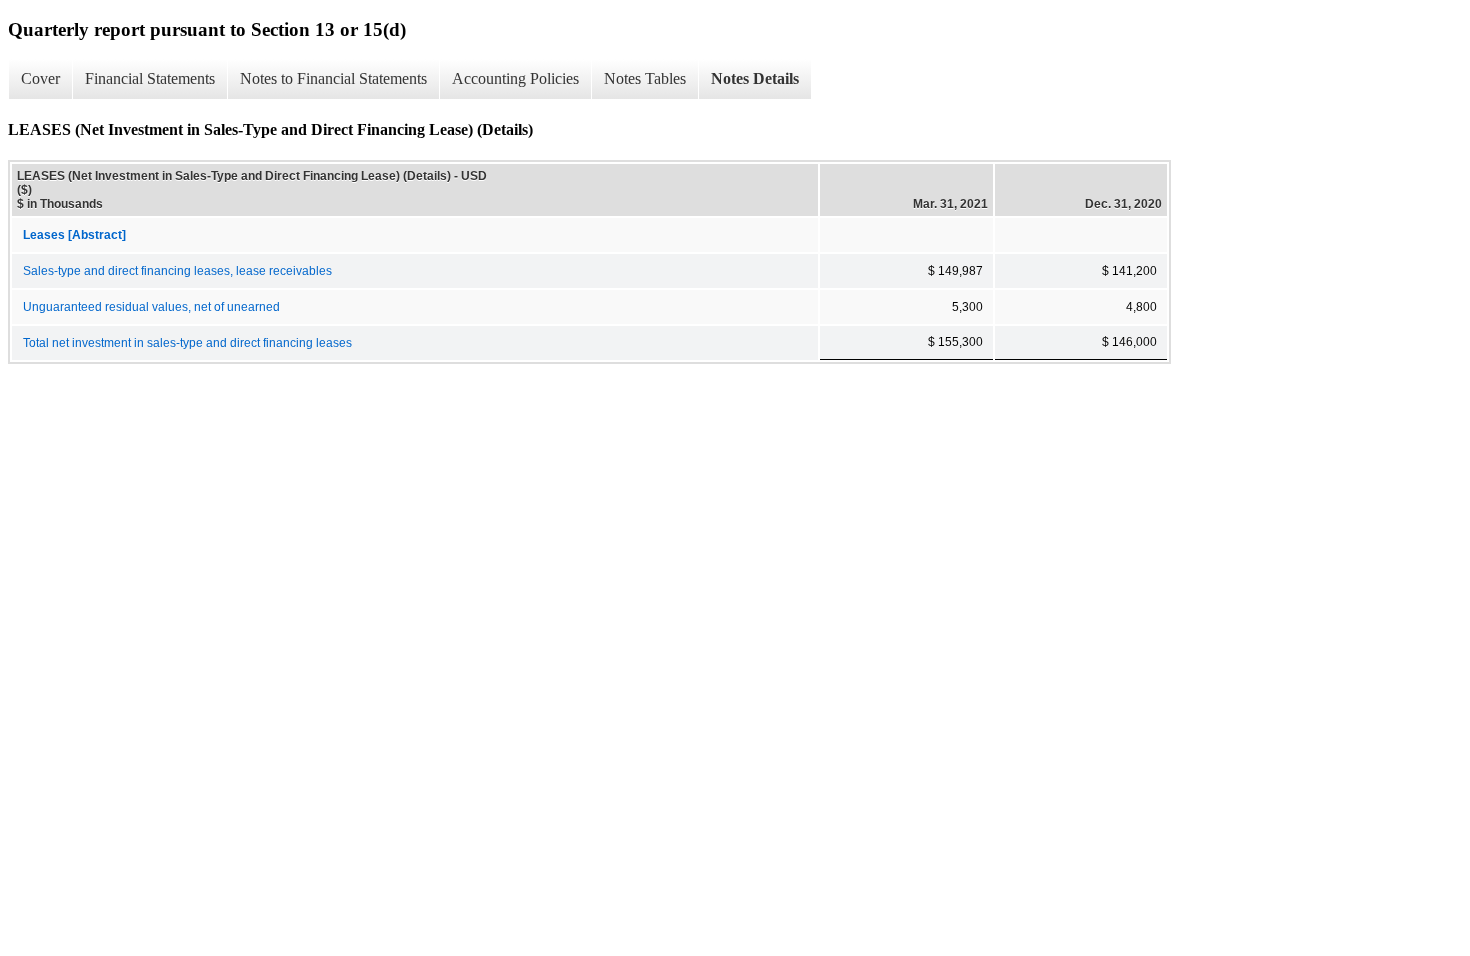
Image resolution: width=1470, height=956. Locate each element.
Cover (40, 78)
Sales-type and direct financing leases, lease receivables (177, 271)
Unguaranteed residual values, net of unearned (151, 307)
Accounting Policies (515, 78)
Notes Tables (645, 78)
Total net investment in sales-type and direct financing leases (187, 343)
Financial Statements (150, 78)
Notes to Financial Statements (333, 78)
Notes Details (755, 78)
